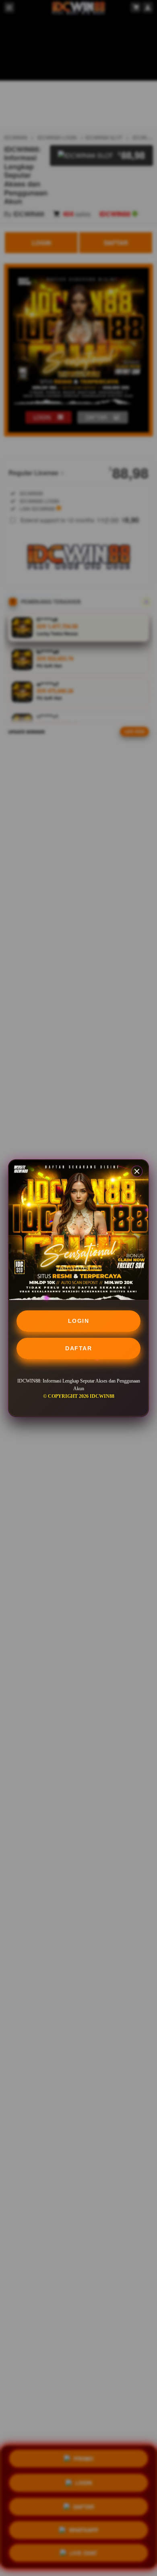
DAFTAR (78, 1348)
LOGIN (79, 1321)
